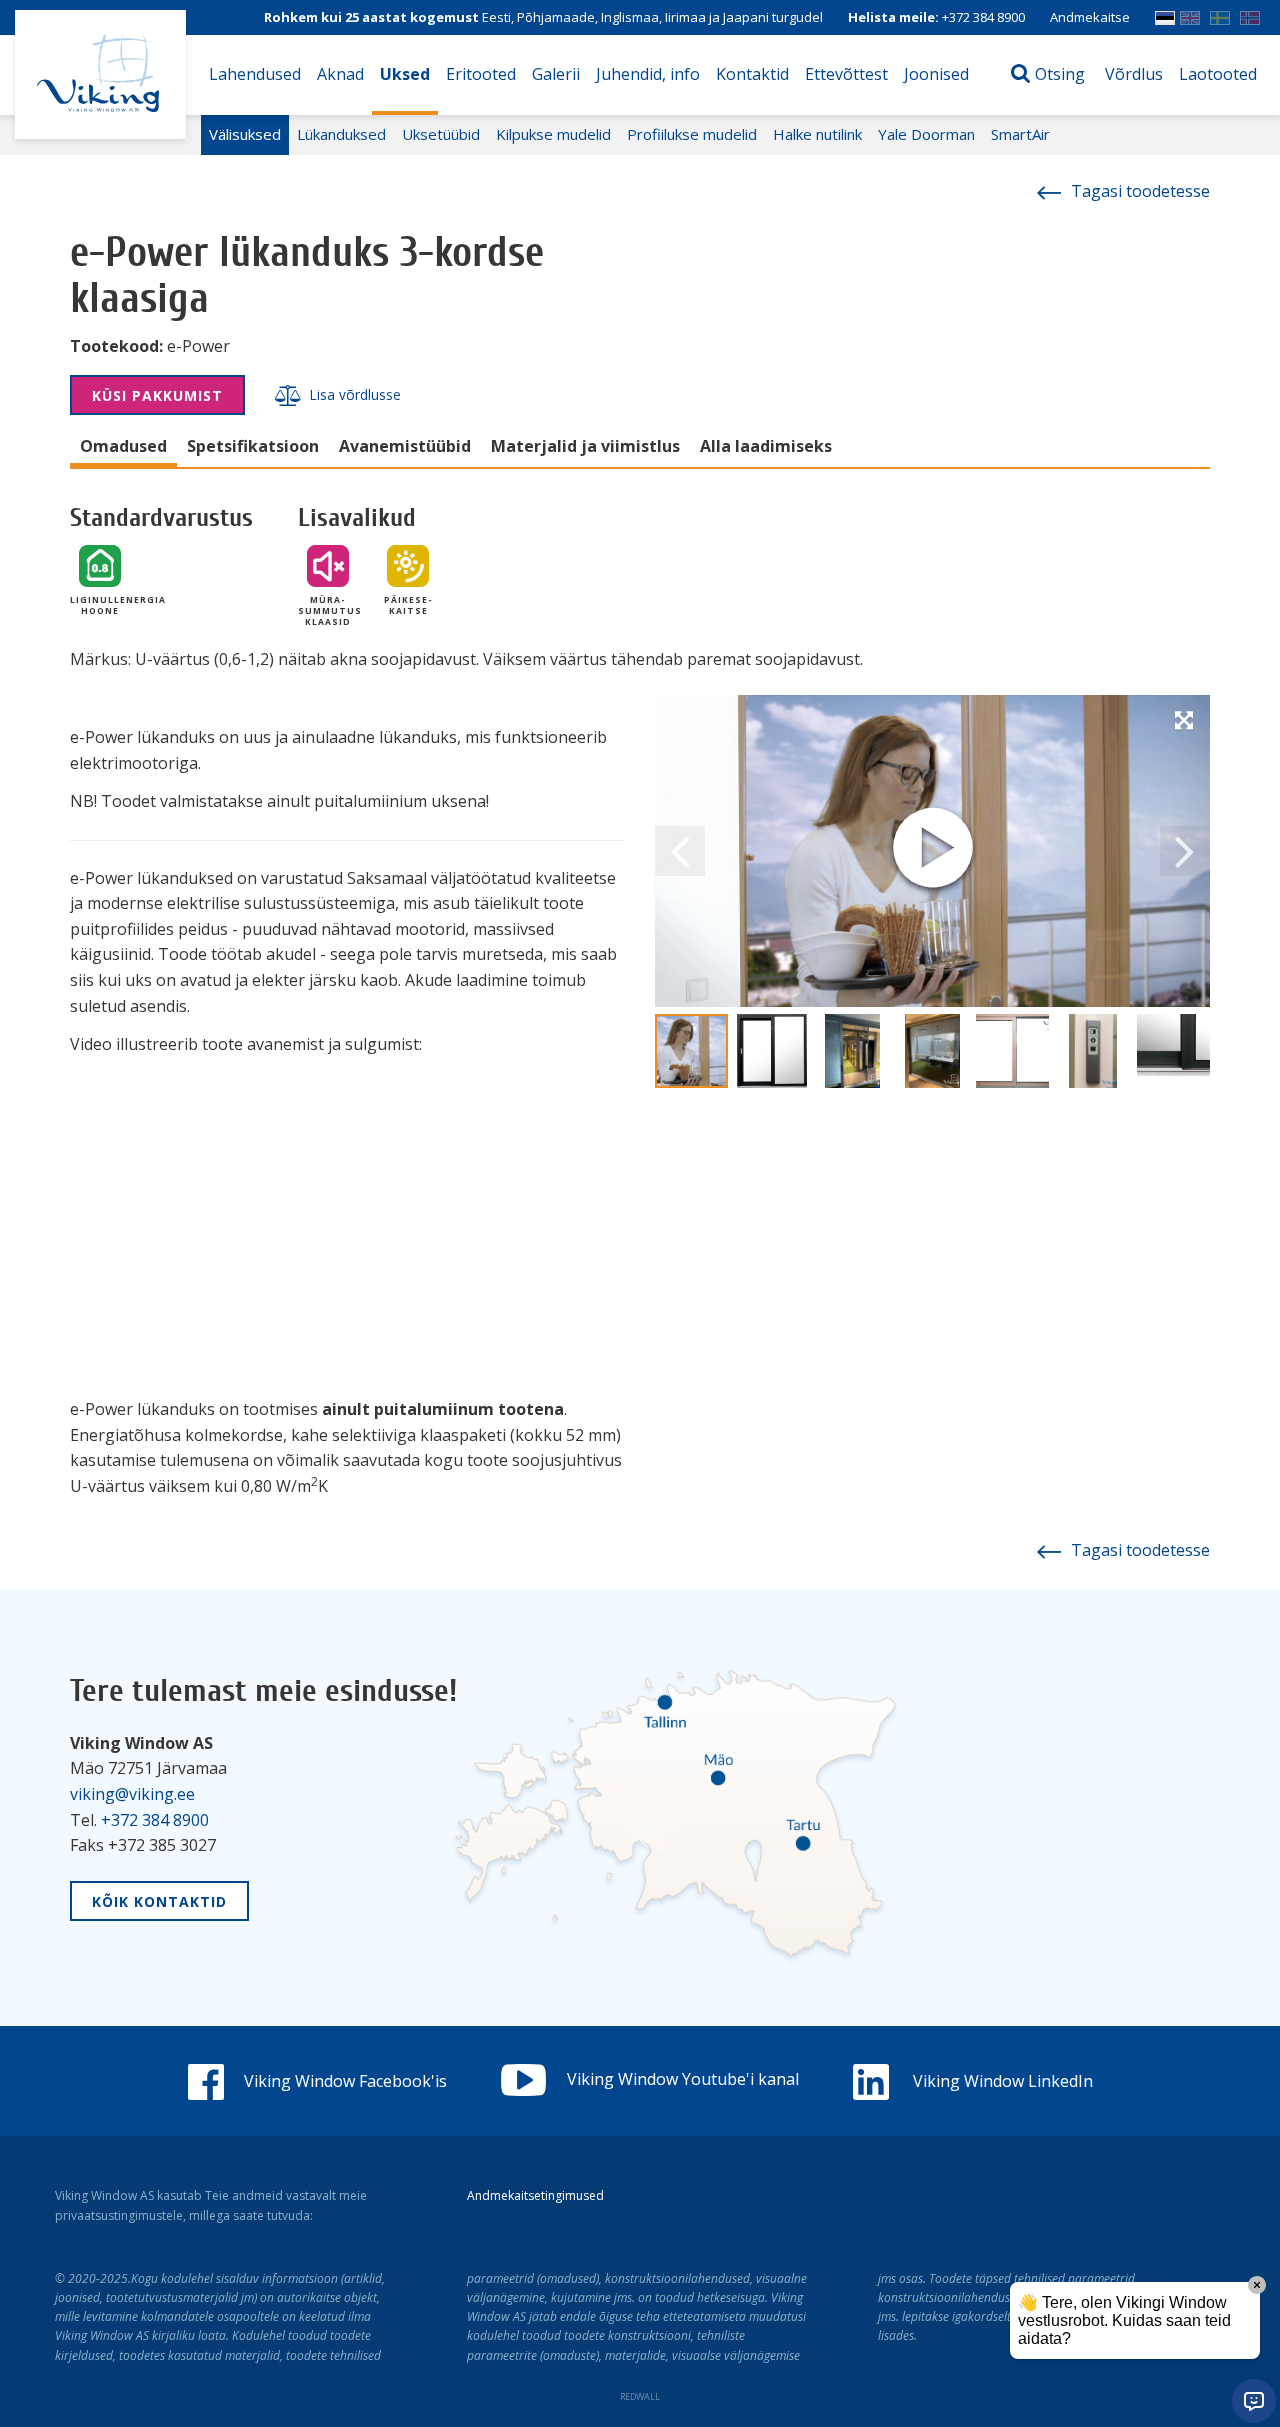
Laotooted (1218, 74)
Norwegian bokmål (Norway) (1250, 11)
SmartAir (1020, 134)
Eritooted (481, 74)
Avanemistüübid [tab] (405, 446)
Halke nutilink (817, 134)
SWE (1220, 11)
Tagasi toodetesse (1140, 191)
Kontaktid (752, 74)
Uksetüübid (441, 134)
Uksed (405, 74)
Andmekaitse (1090, 17)
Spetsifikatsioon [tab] (253, 446)
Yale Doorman (926, 134)
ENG (1190, 11)
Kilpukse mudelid (553, 134)
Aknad (340, 74)
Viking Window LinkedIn (1001, 2081)
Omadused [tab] (123, 446)
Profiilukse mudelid (692, 134)
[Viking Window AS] (100, 74)
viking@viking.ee (132, 1794)
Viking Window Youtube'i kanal (683, 2079)
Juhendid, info (648, 74)
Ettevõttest (846, 74)
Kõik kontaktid (159, 1901)
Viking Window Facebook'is (345, 2081)
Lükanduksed (341, 134)
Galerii (556, 74)
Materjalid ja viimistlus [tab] (585, 446)
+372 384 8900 (983, 17)
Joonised (936, 74)
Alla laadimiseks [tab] (766, 446)
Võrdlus (1134, 74)
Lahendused (255, 74)
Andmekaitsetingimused (535, 2195)
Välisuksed (245, 134)
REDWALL (640, 2396)
